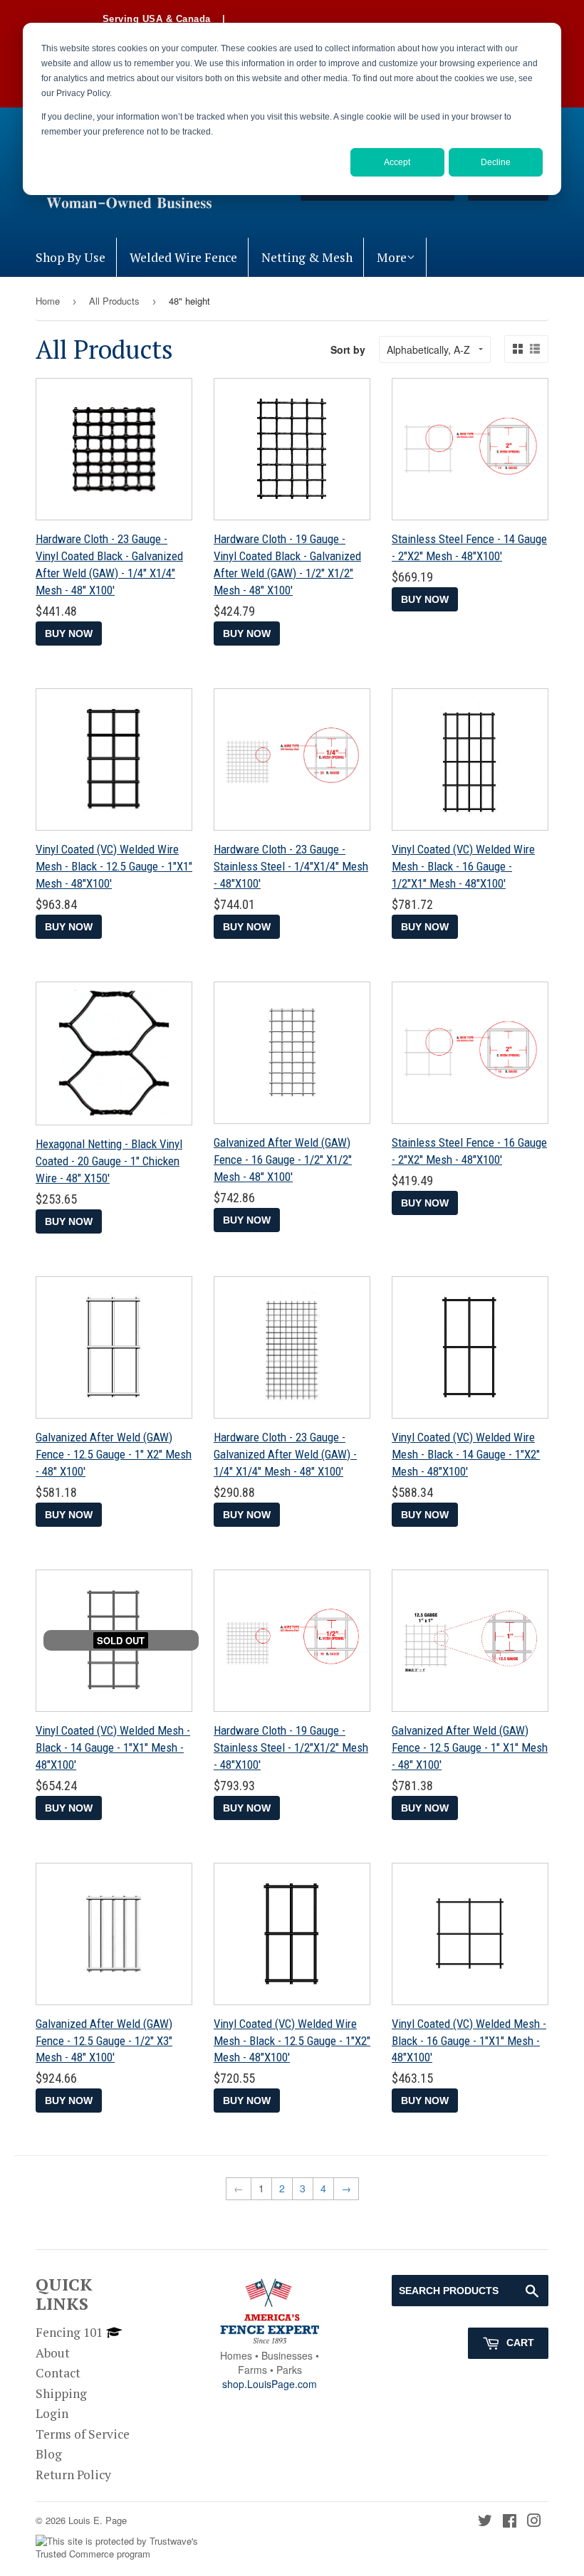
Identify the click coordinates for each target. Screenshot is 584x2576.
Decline (496, 162)
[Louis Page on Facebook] (510, 2522)
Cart (519, 2343)
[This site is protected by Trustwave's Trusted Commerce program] (126, 2548)
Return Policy (73, 2475)
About (53, 2353)
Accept (397, 162)
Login (52, 2413)
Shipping (61, 2393)
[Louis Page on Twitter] (485, 2522)
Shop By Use (71, 257)
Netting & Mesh (307, 257)
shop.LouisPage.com (270, 2384)
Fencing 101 (69, 2332)
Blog (49, 2454)
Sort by (348, 349)
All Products (114, 301)
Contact (58, 2373)
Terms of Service (83, 2434)
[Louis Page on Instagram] (534, 2522)
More (392, 257)
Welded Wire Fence (183, 257)
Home (48, 301)
